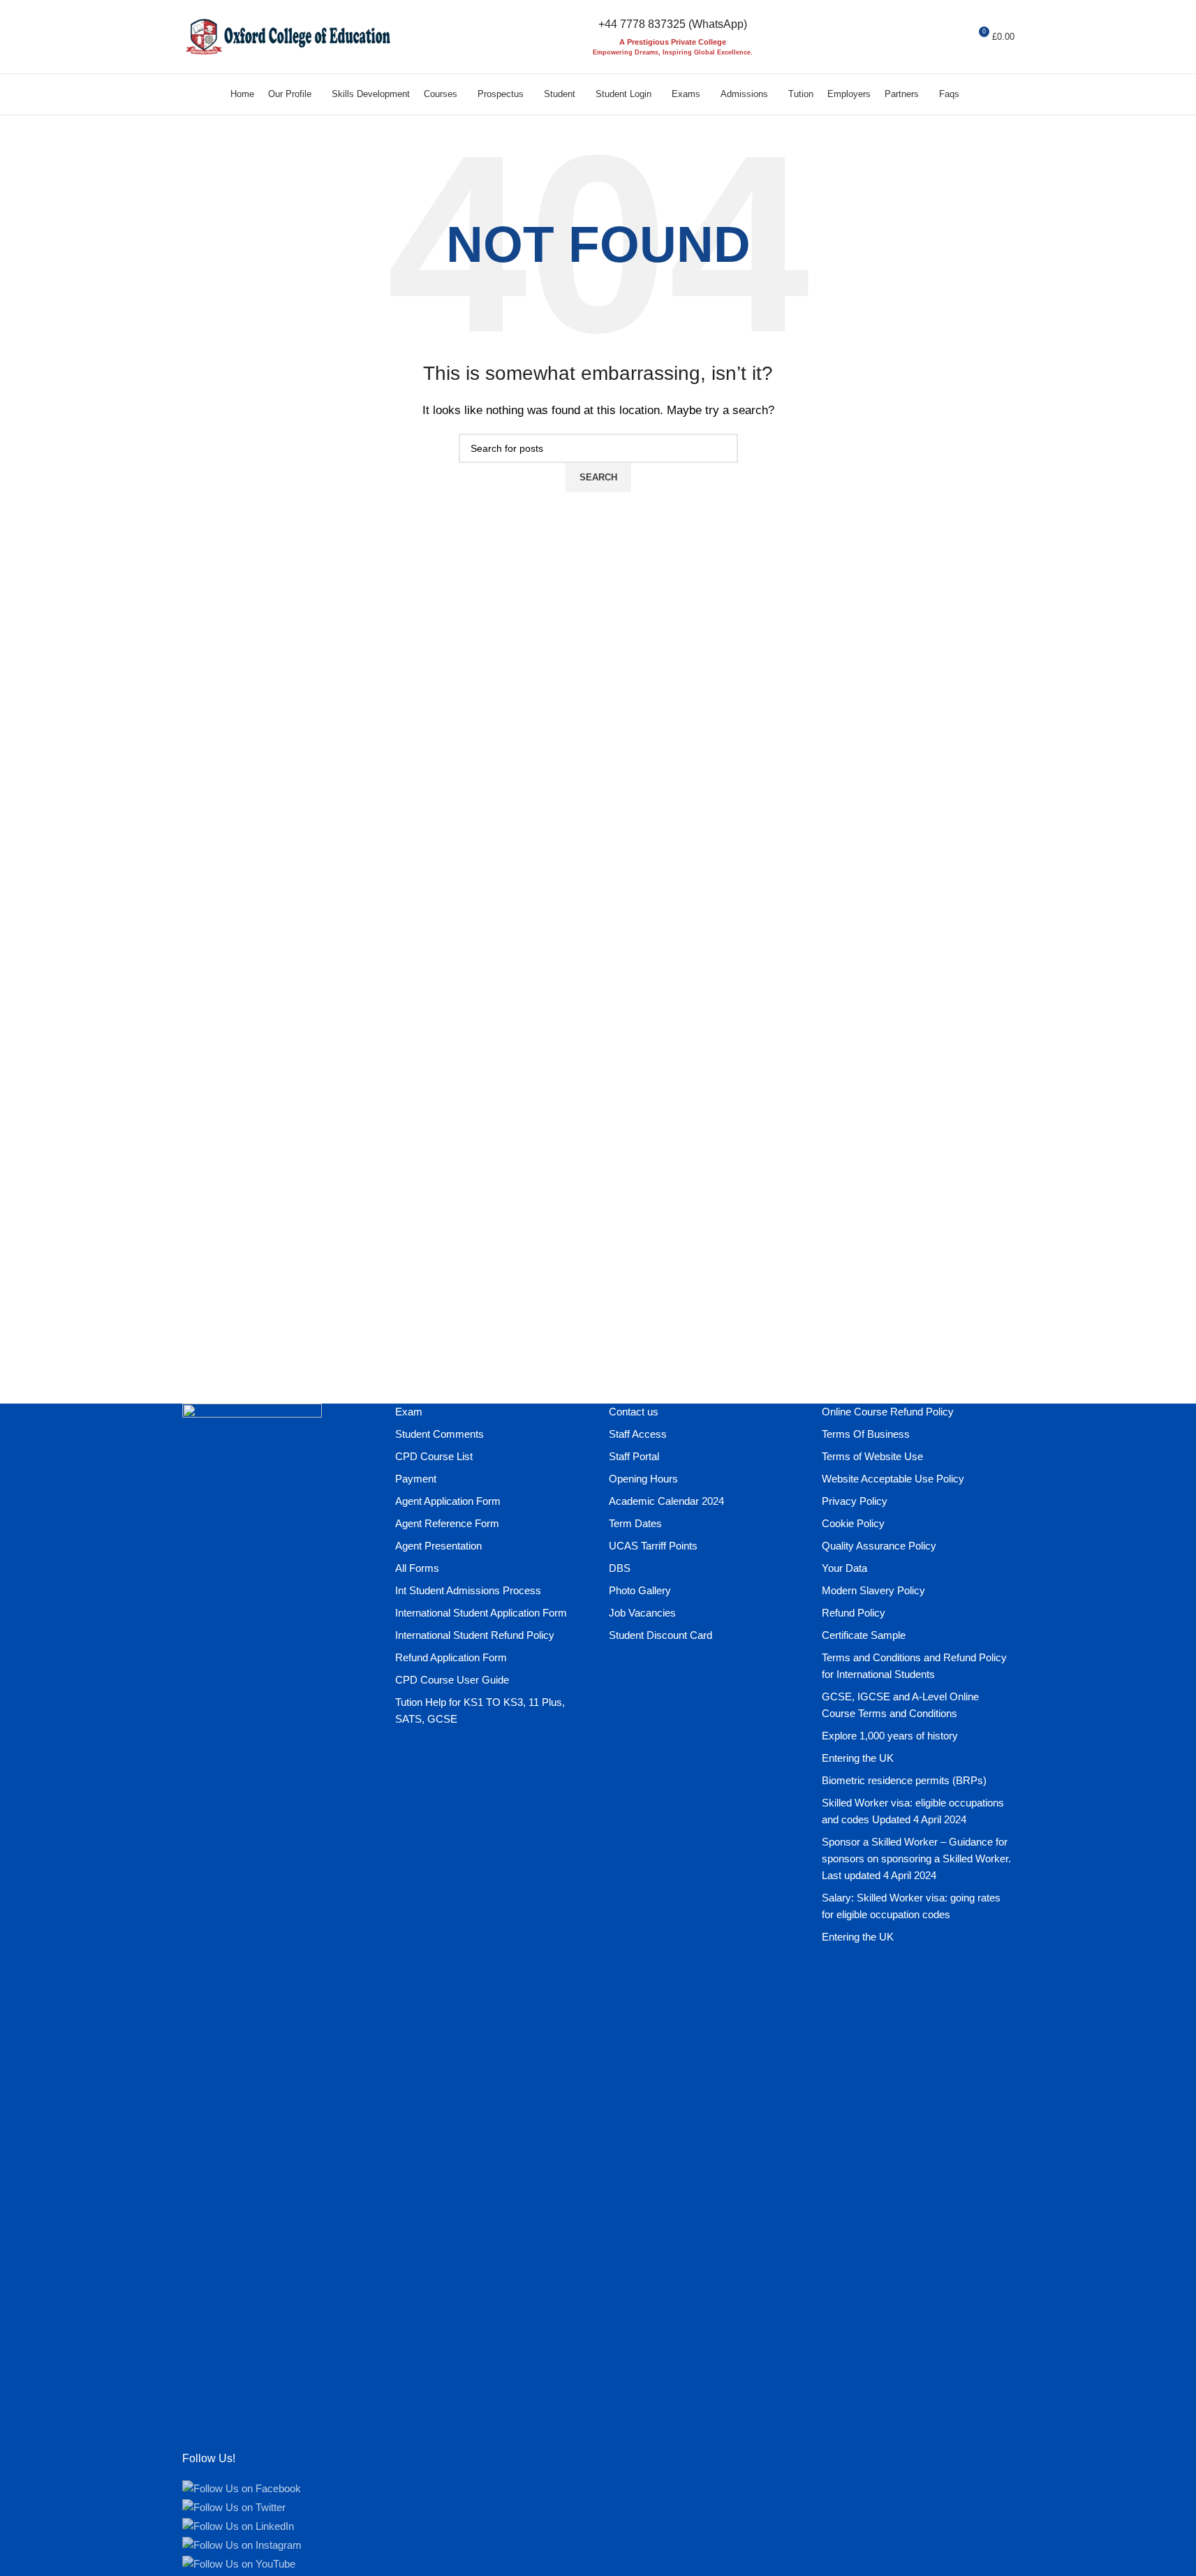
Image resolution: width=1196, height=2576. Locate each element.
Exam (409, 1412)
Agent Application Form (448, 1501)
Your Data (844, 1568)
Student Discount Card (660, 1635)
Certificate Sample (864, 1635)
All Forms (417, 1568)
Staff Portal (634, 1456)
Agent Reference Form (447, 1523)
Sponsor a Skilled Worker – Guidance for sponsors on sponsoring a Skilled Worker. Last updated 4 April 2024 (916, 1859)
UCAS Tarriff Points (653, 1546)
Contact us (634, 1412)
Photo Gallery (640, 1590)
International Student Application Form (481, 1613)
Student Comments (440, 1434)
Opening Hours (643, 1479)
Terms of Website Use (872, 1456)
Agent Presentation (438, 1546)
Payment (416, 1479)
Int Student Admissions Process (468, 1590)
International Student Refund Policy (475, 1635)
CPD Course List (434, 1456)
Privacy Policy (855, 1501)
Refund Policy (854, 1613)
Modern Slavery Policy (873, 1590)
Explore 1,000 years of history (890, 1736)
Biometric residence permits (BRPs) (904, 1780)
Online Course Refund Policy (888, 1412)
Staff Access (638, 1434)
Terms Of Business (866, 1434)
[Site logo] (287, 35)
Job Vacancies (642, 1613)
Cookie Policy (853, 1523)
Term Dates (635, 1523)
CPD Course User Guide (452, 1680)
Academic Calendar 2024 (666, 1501)
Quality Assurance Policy (879, 1546)
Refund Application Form (451, 1657)
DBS (620, 1568)
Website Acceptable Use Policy (893, 1479)
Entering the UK (858, 1758)
